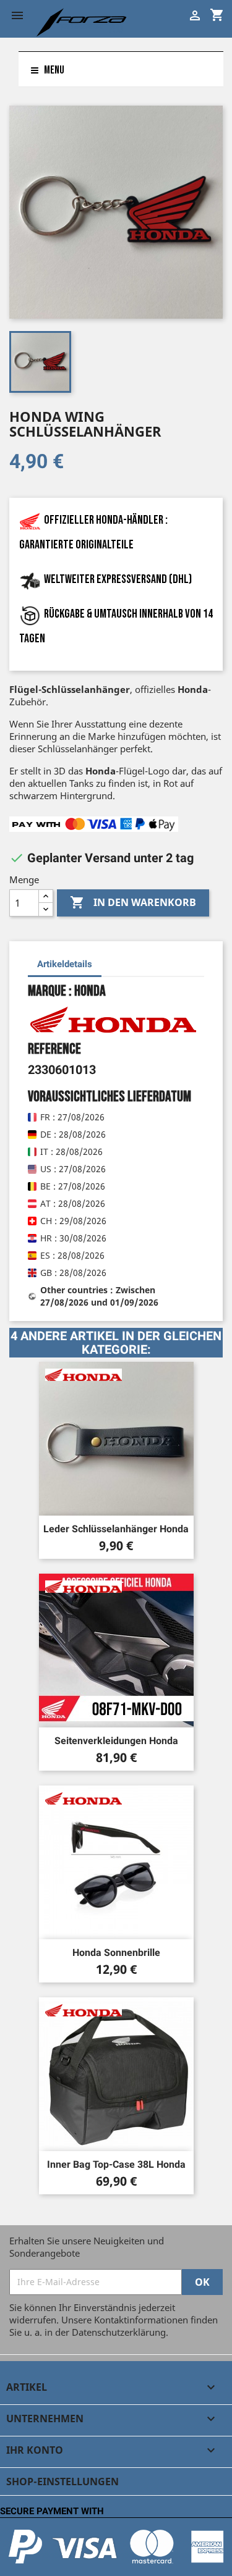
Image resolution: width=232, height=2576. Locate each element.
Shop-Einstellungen (62, 2482)
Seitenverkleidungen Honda (116, 1741)
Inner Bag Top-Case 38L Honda (116, 2164)
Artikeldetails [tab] (65, 964)
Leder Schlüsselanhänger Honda (116, 1529)
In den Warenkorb (133, 902)
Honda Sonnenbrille (116, 1953)
